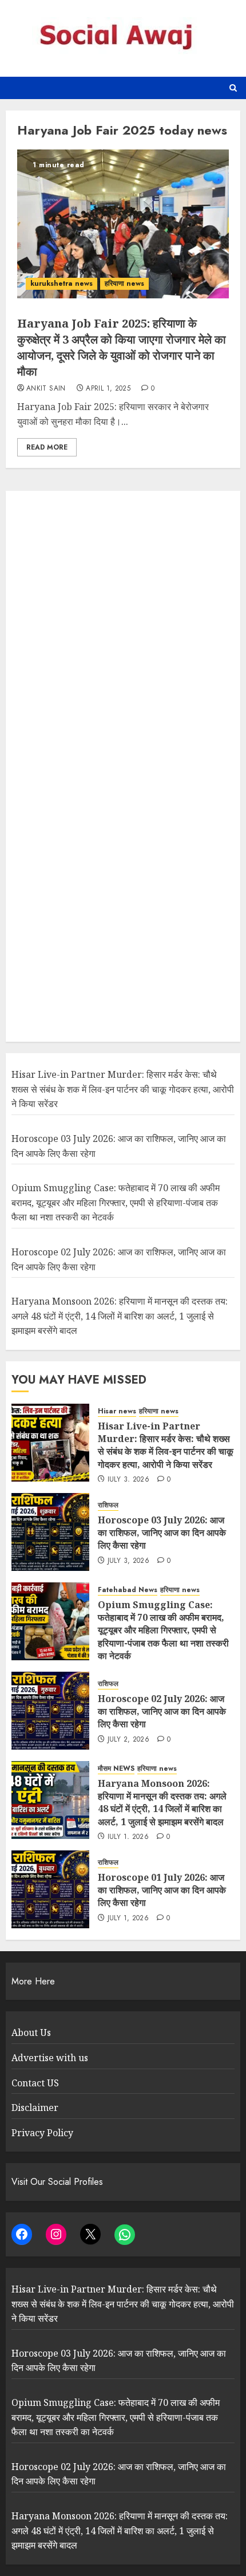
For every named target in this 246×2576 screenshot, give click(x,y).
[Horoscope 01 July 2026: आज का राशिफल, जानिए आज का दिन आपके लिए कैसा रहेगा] (50, 1889)
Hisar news (117, 1411)
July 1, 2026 (128, 1837)
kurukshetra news (61, 283)
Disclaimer (35, 2108)
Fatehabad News (128, 1590)
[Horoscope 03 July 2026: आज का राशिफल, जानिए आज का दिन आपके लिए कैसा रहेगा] (50, 1532)
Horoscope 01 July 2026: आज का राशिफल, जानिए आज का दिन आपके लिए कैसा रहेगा (162, 1890)
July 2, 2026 (128, 1740)
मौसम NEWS (116, 1769)
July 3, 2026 (128, 1480)
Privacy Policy (42, 2133)
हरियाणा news (124, 283)
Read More (47, 447)
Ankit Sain (46, 389)
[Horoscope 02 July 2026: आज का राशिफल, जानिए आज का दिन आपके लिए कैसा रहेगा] (50, 1711)
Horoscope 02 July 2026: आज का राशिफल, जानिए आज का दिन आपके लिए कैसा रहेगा (162, 1712)
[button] (233, 88)
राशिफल (108, 1505)
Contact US (35, 2083)
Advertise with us (50, 2058)
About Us (31, 2033)
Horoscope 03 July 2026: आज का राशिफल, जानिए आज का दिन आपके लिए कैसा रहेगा (162, 1533)
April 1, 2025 (108, 389)
